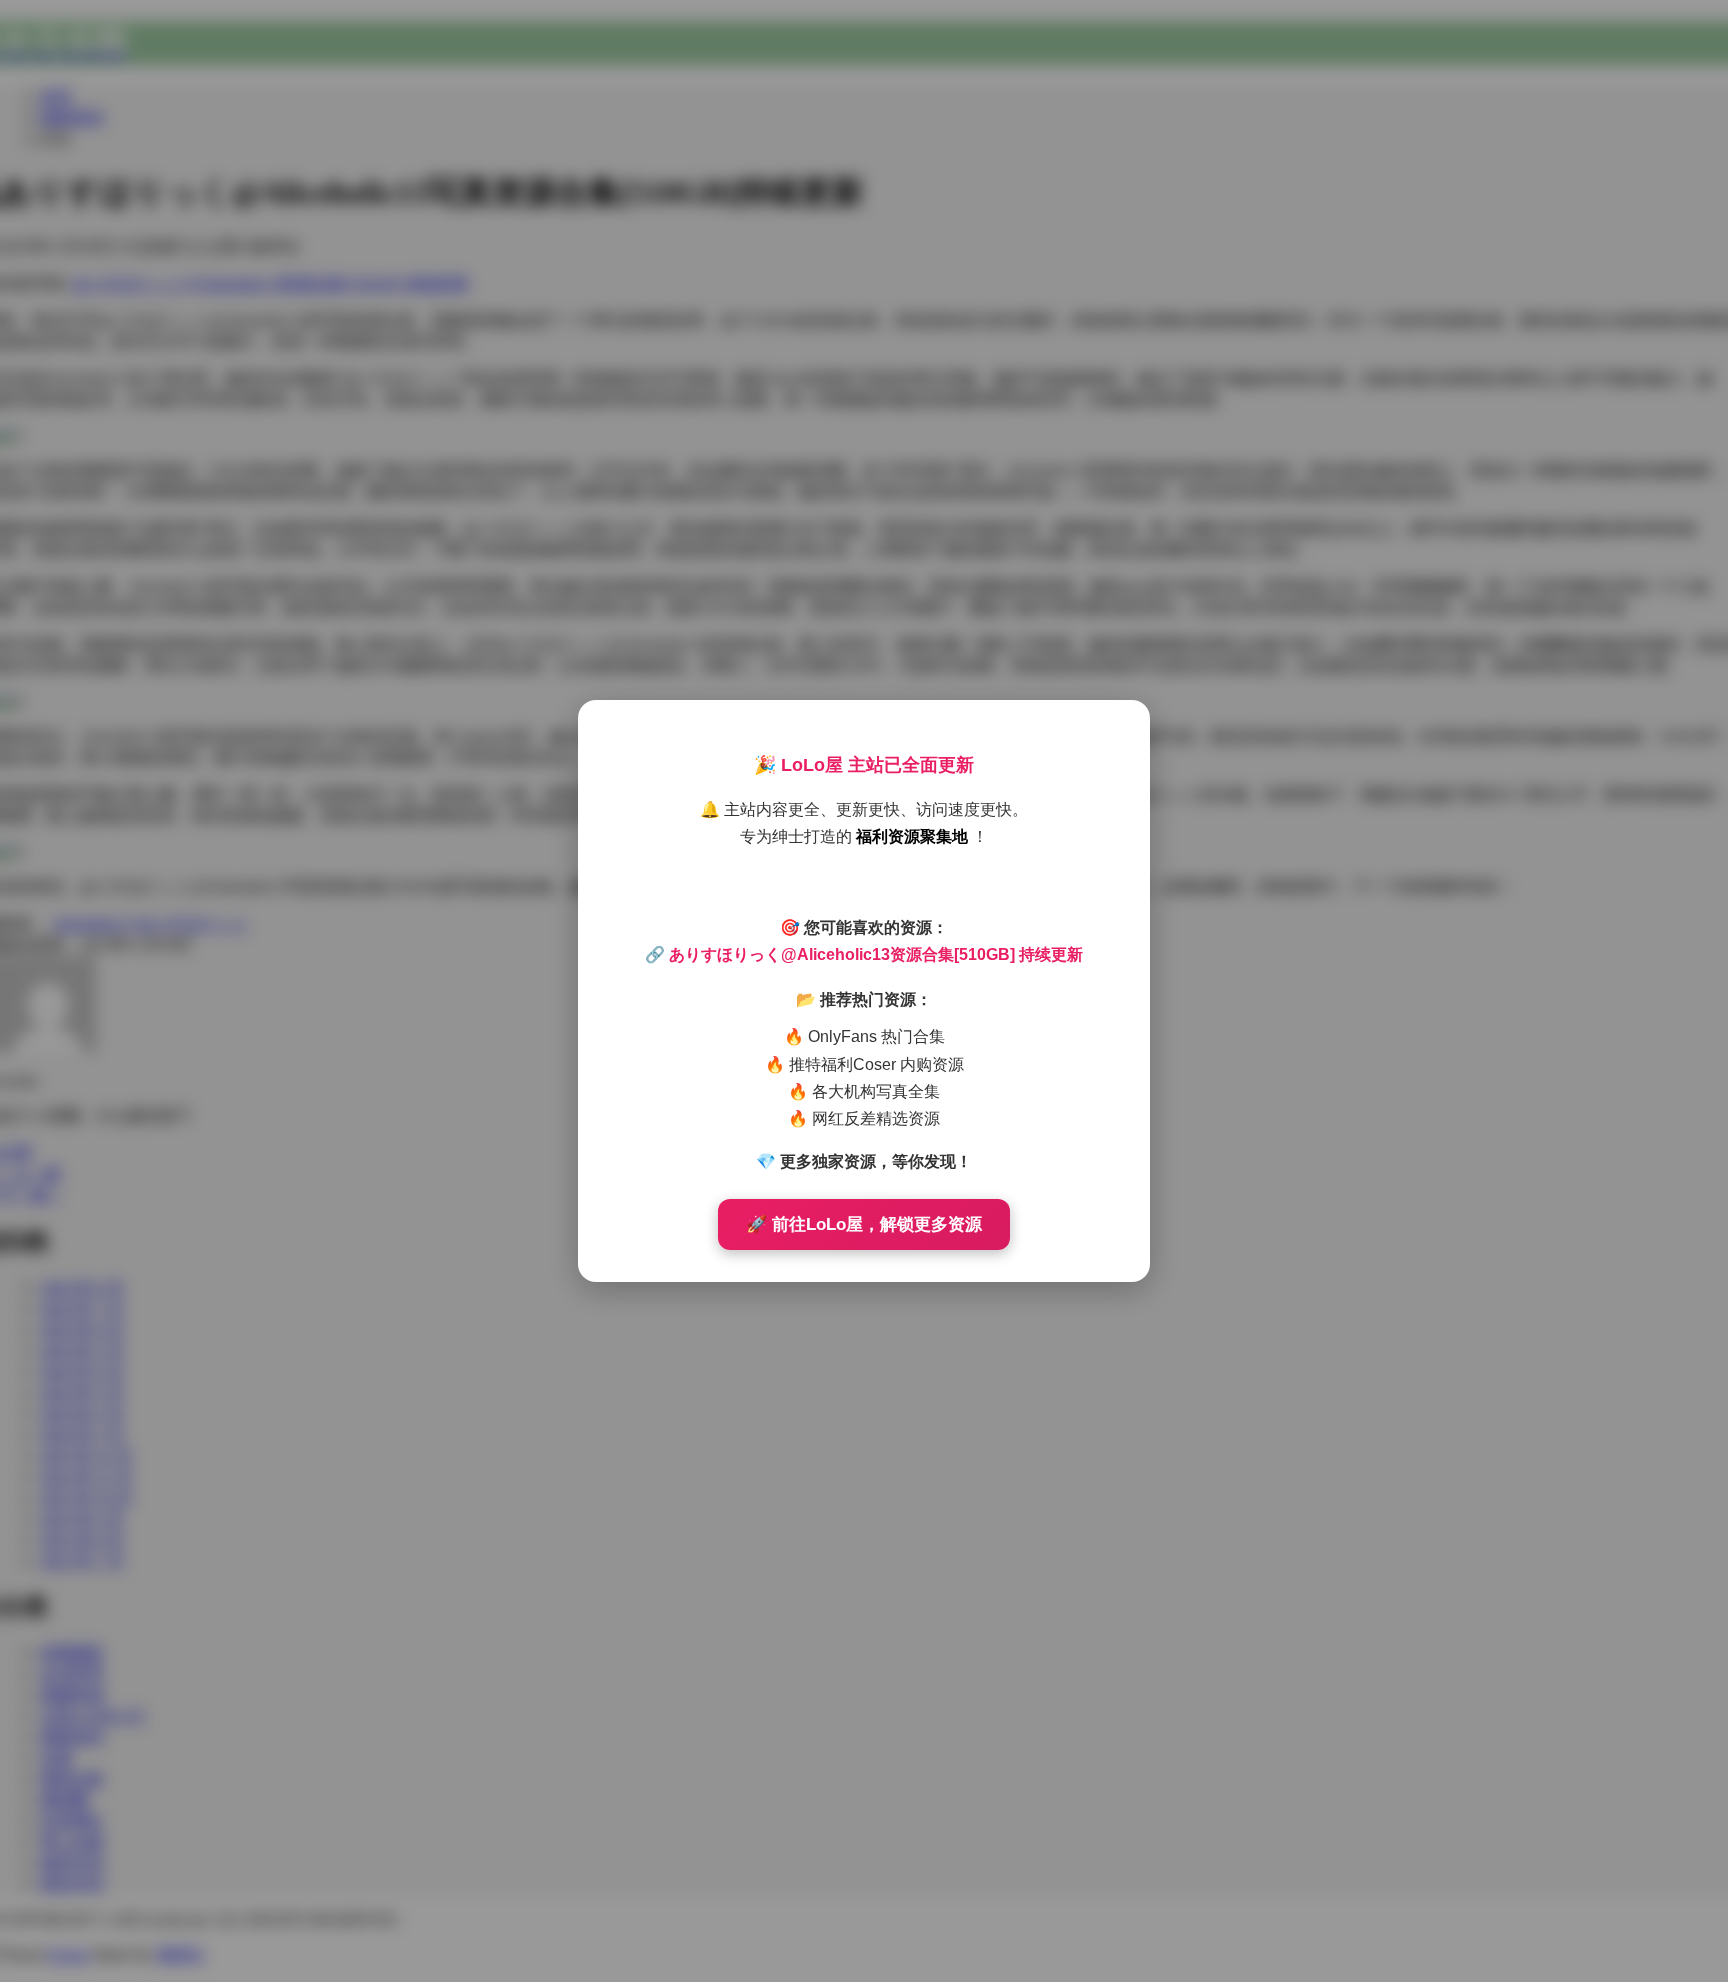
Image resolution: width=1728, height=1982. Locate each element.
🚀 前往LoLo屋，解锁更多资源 (864, 1224)
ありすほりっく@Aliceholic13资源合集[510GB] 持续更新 (876, 954)
